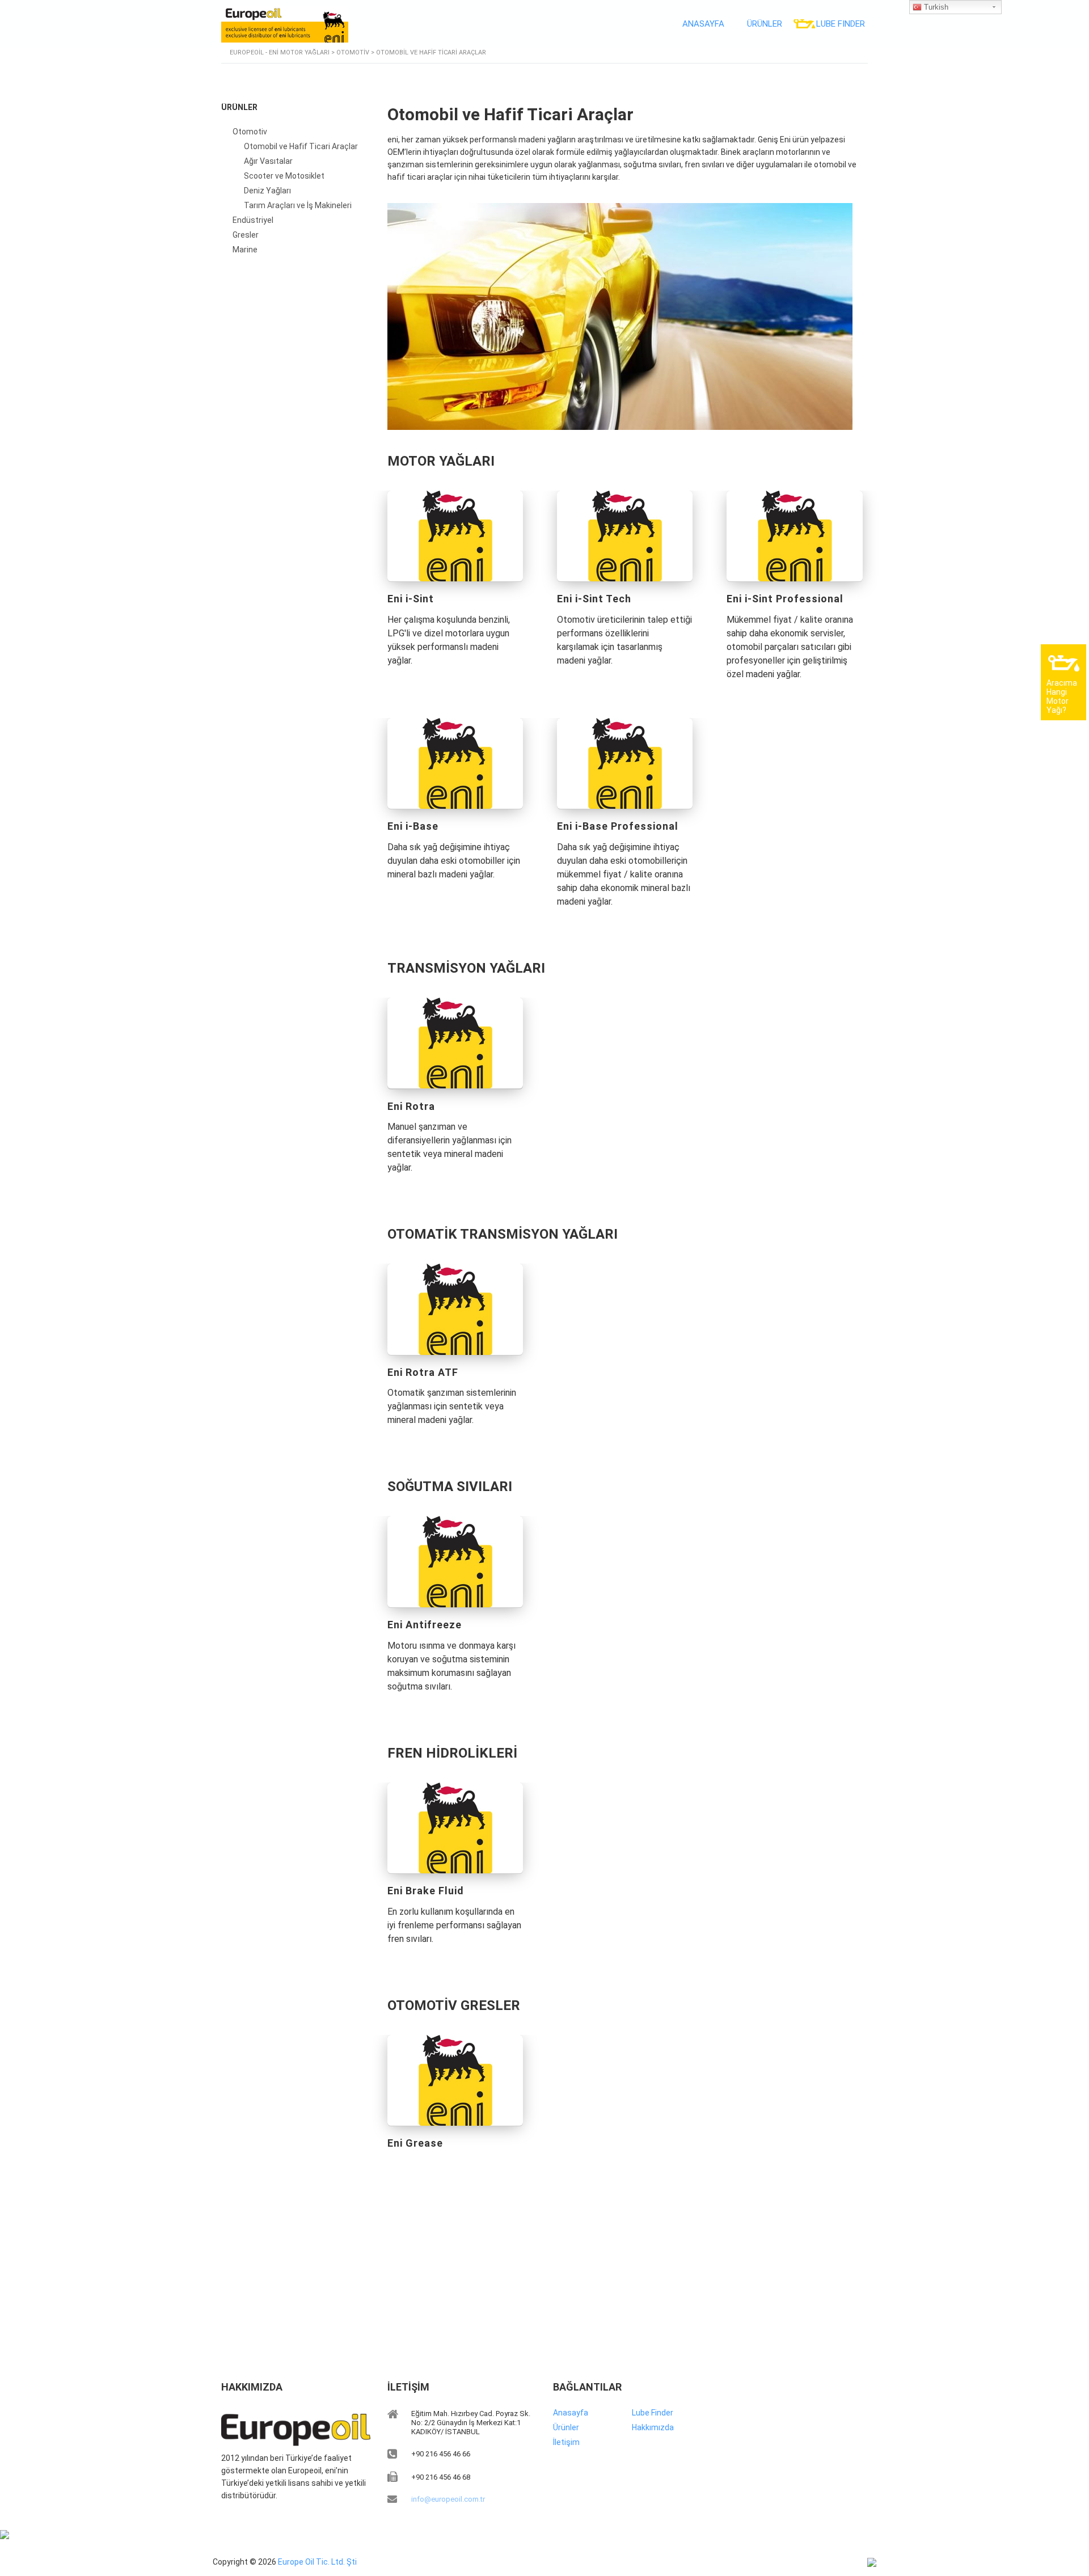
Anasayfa (571, 2413)
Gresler (246, 235)
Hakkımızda (653, 2427)
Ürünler (566, 2427)
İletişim (566, 2442)
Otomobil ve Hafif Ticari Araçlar (301, 146)
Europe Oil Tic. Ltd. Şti (317, 2562)
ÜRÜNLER (765, 24)
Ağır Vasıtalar (268, 161)
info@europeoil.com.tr (448, 2499)
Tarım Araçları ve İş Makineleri (298, 205)
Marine (245, 250)
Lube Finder (653, 2413)
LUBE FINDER (841, 24)
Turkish (935, 7)
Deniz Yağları (267, 191)
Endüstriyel (253, 220)
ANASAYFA (703, 24)
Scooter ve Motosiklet (284, 176)
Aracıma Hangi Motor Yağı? (1062, 696)
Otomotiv (250, 132)
